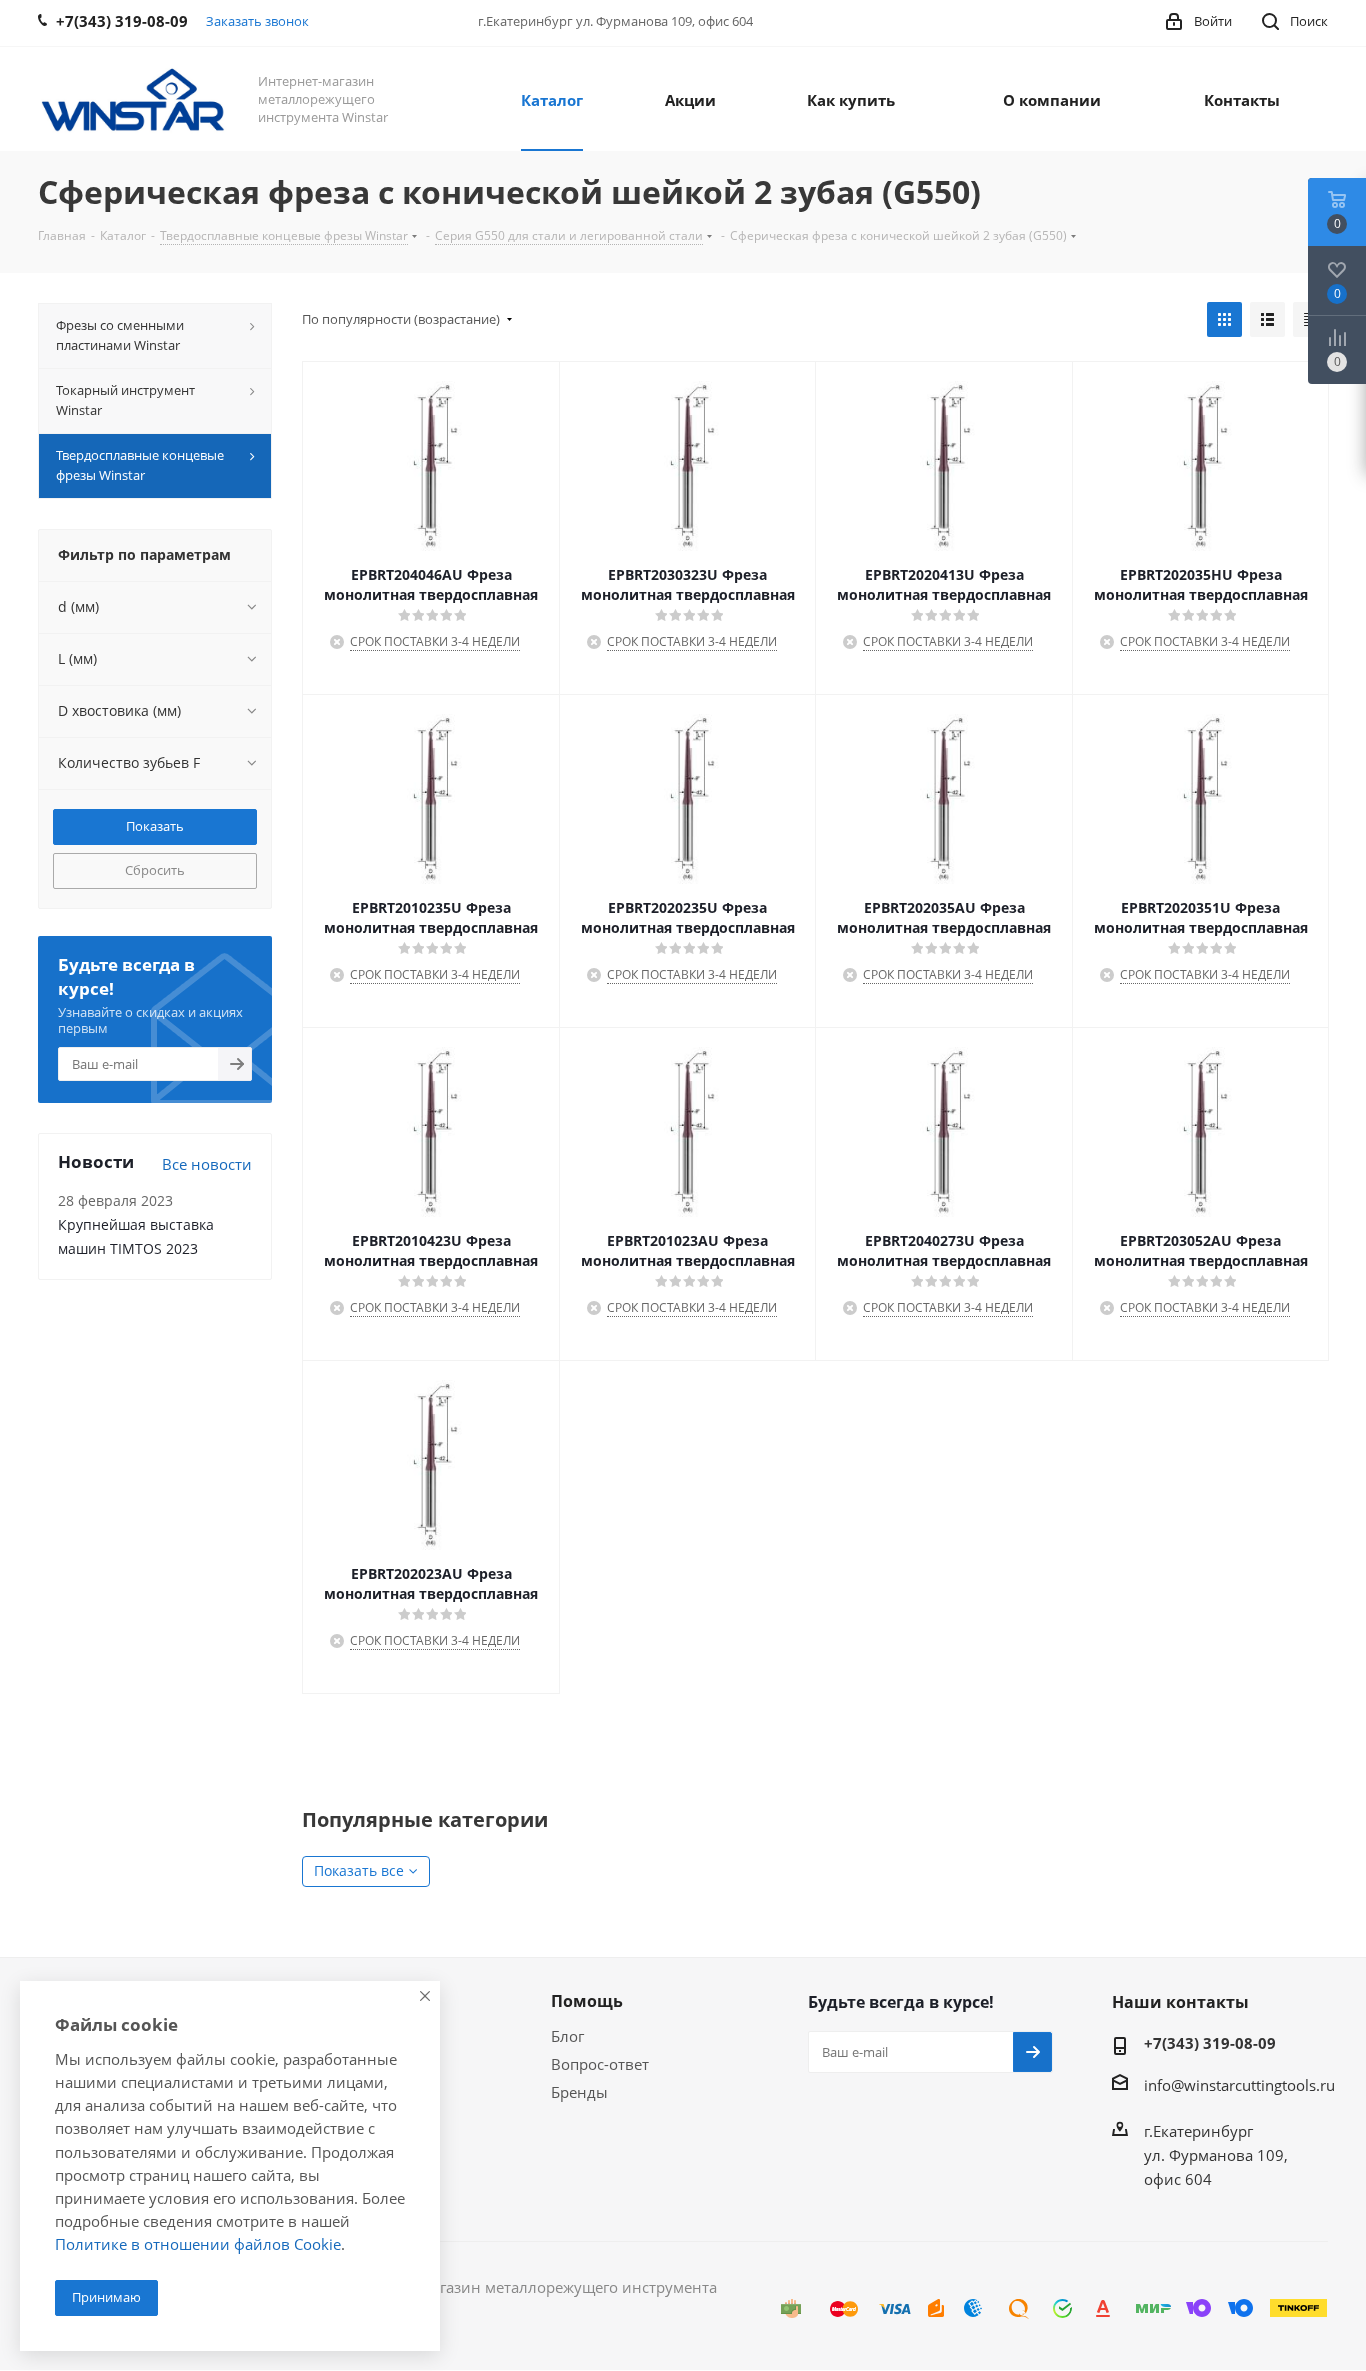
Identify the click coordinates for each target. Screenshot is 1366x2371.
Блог (567, 2036)
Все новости (207, 1164)
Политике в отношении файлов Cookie (198, 2244)
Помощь (587, 2001)
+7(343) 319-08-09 (1210, 2043)
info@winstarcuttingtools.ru (1239, 2085)
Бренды (579, 2092)
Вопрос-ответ (600, 2064)
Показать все (359, 1870)
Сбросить (155, 870)
